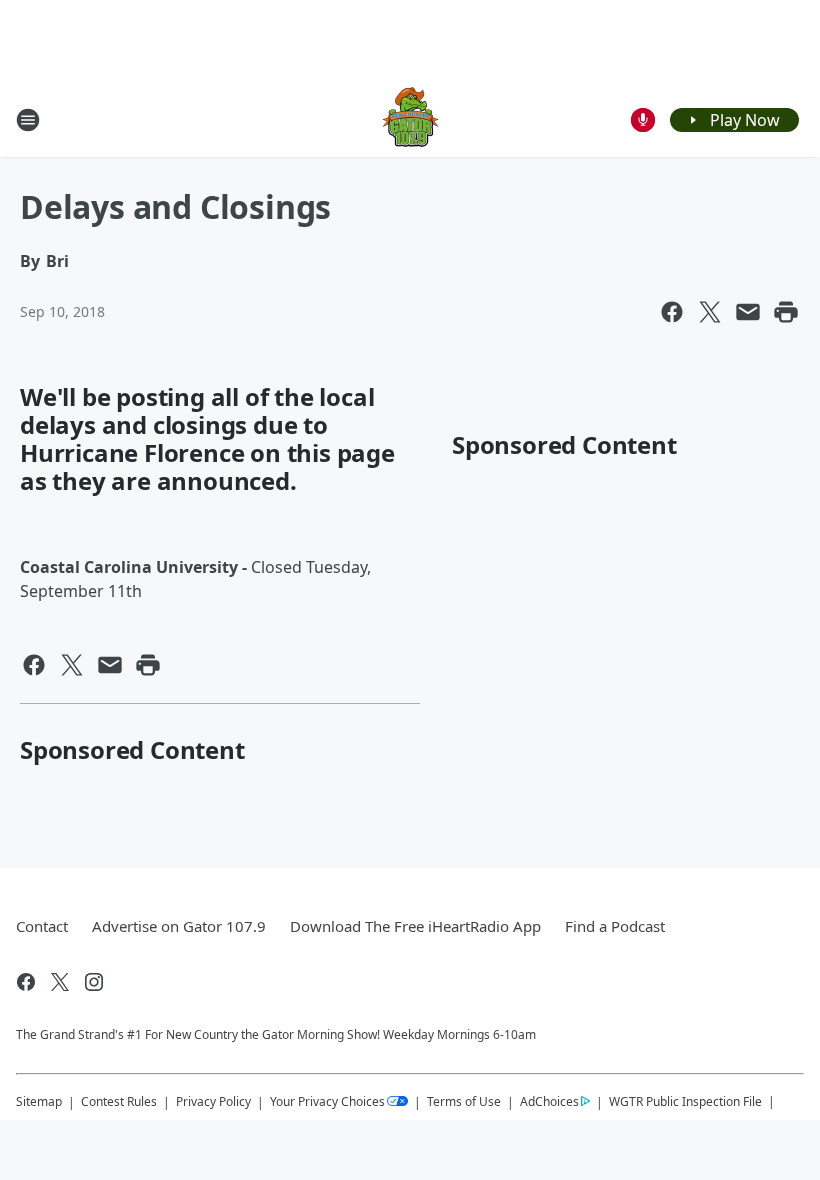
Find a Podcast (615, 926)
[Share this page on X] (710, 312)
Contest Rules (119, 1101)
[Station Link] (410, 119)
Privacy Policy (213, 1101)
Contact (42, 926)
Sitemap (39, 1101)
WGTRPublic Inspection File (685, 1101)
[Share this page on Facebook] (672, 312)
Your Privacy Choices (327, 1101)
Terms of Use (464, 1101)
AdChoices (549, 1101)
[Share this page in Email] (748, 312)
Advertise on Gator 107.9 (179, 926)
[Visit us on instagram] (94, 982)
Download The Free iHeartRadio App (415, 926)
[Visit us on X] (60, 982)
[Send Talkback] (643, 120)
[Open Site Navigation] (28, 120)
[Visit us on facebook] (26, 982)
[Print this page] (786, 312)
